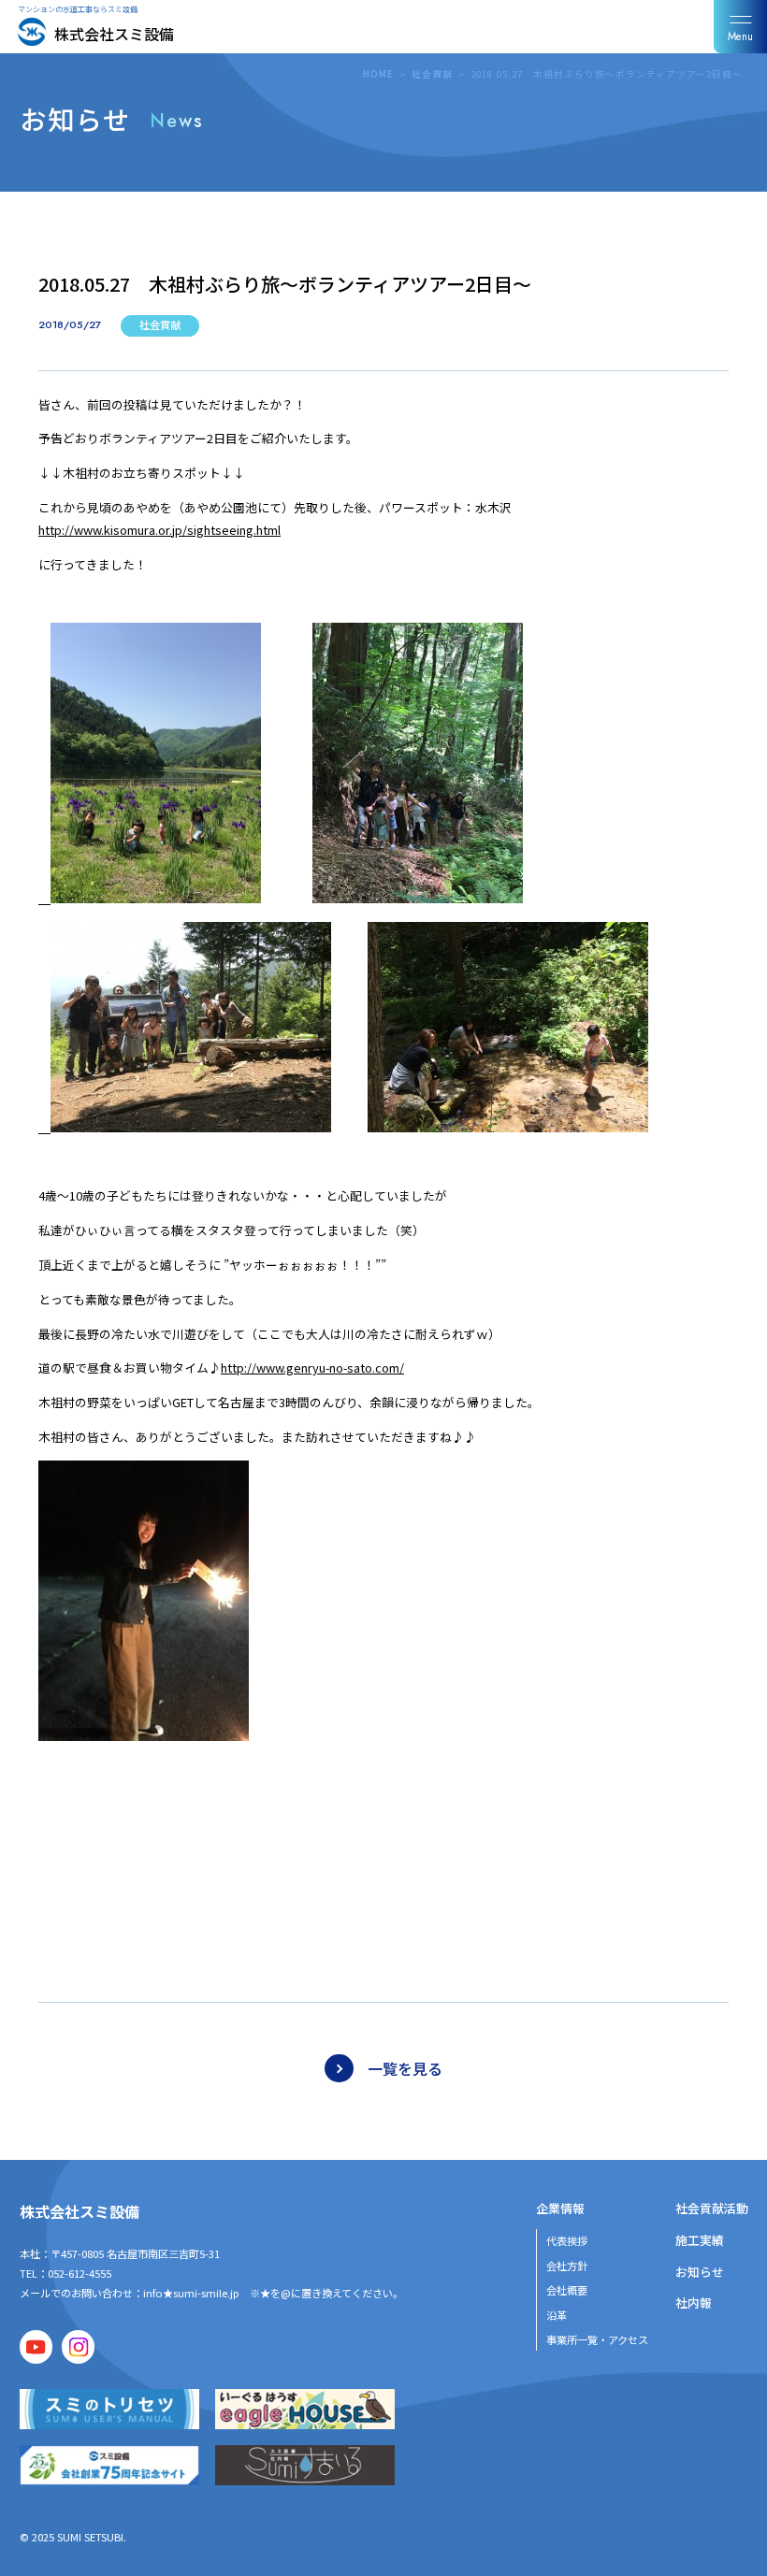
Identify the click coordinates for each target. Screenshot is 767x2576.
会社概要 (567, 2290)
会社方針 (567, 2266)
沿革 (557, 2315)
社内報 (694, 2303)
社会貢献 (432, 74)
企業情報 (560, 2208)
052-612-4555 (80, 2273)
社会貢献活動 (712, 2208)
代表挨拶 (567, 2240)
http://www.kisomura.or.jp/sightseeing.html (159, 530)
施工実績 (700, 2240)
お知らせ (700, 2272)
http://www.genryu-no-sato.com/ (312, 1367)
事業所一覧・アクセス (597, 2339)
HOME (378, 74)
